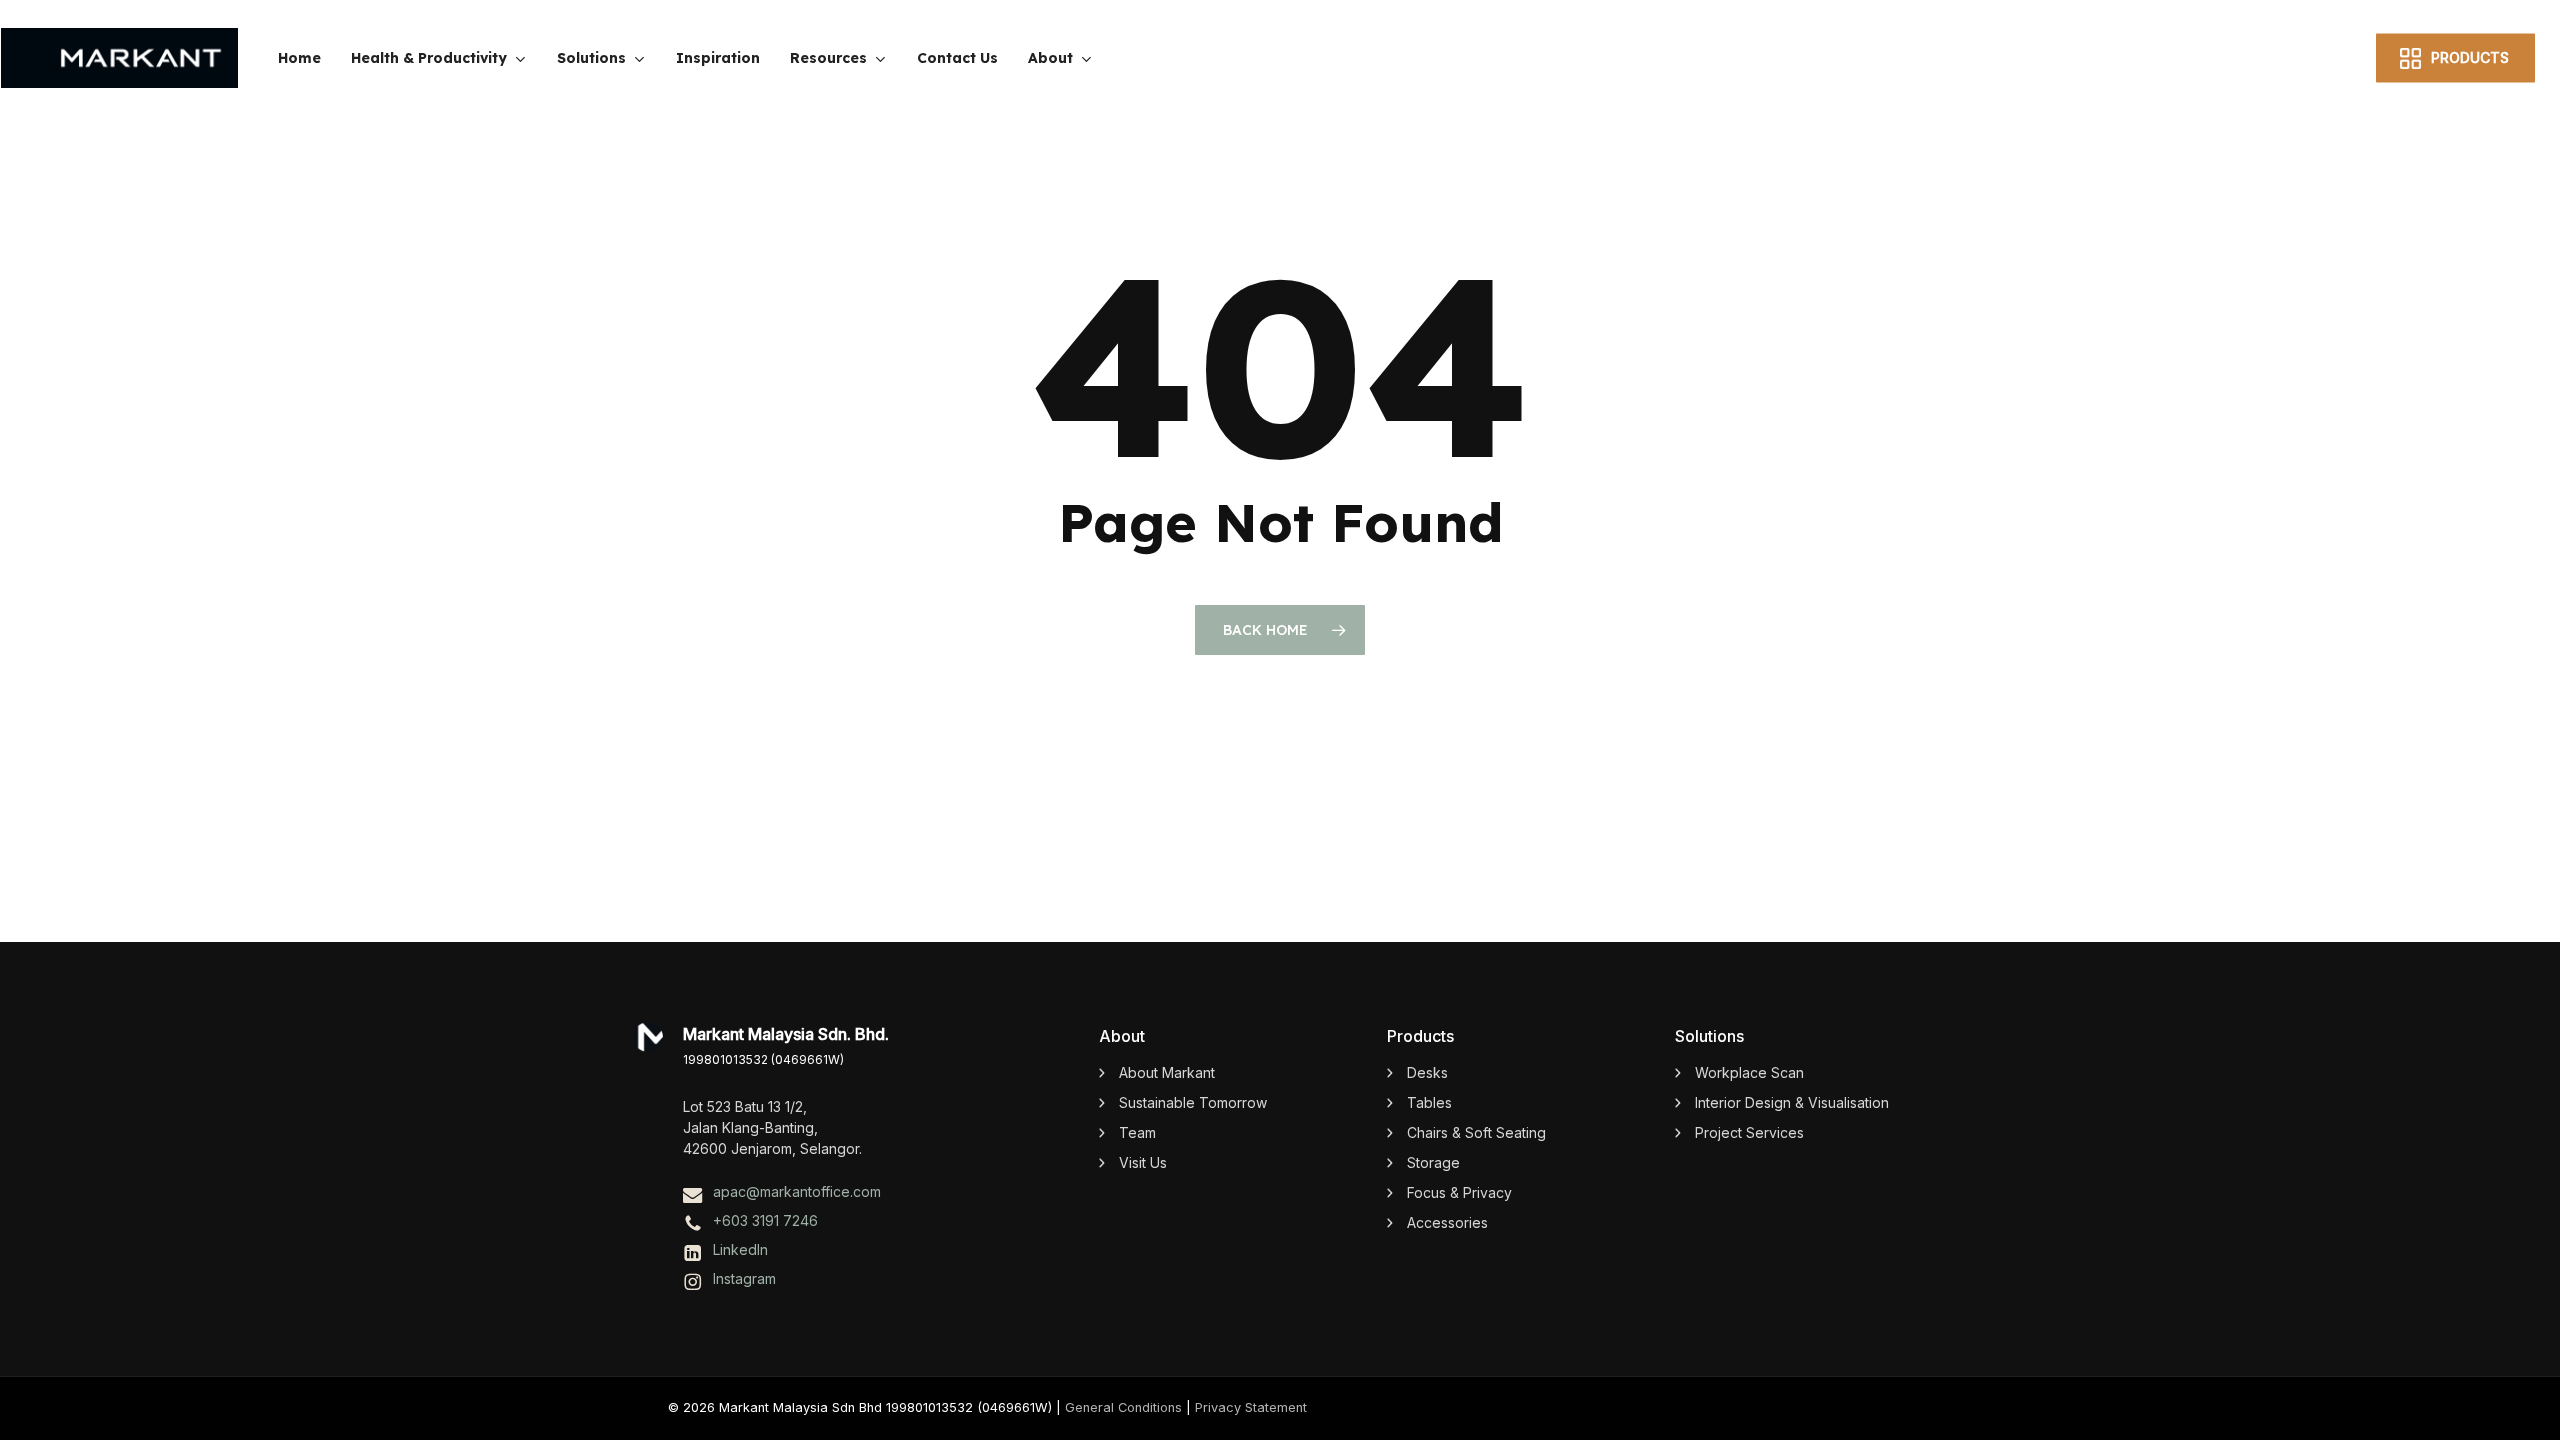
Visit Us (1143, 1162)
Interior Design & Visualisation (1792, 1102)
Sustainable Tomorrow (1193, 1102)
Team (1137, 1132)
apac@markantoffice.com (797, 1191)
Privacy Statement (1251, 1407)
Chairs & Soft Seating (1476, 1132)
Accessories (1447, 1222)
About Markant (1167, 1072)
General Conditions (1123, 1407)
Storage (1433, 1162)
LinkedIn (740, 1249)
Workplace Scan (1749, 1072)
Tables (1429, 1102)
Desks (1427, 1072)
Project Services (1749, 1132)
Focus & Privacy (1459, 1192)
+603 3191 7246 (765, 1220)
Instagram (744, 1278)
